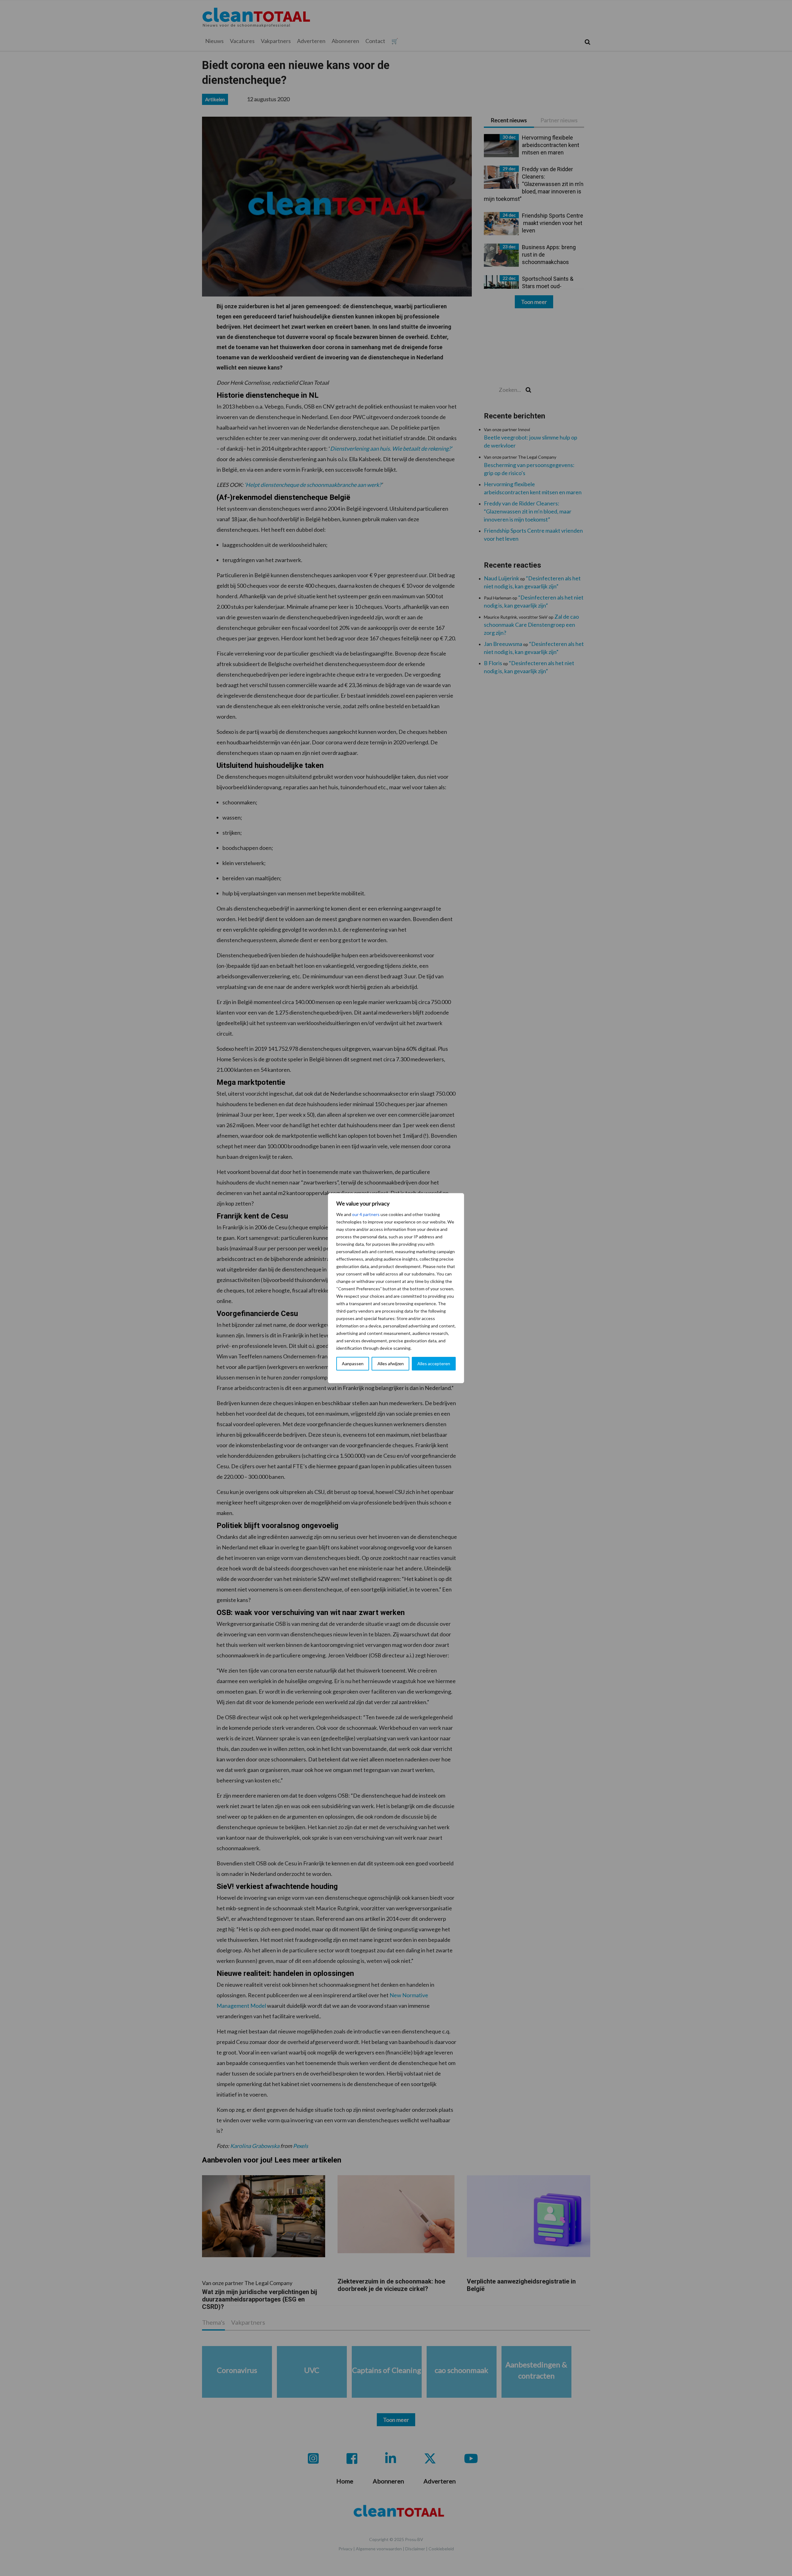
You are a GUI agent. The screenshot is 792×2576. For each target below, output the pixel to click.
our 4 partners (366, 1214)
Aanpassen (353, 1364)
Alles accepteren (434, 1364)
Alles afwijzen (391, 1364)
